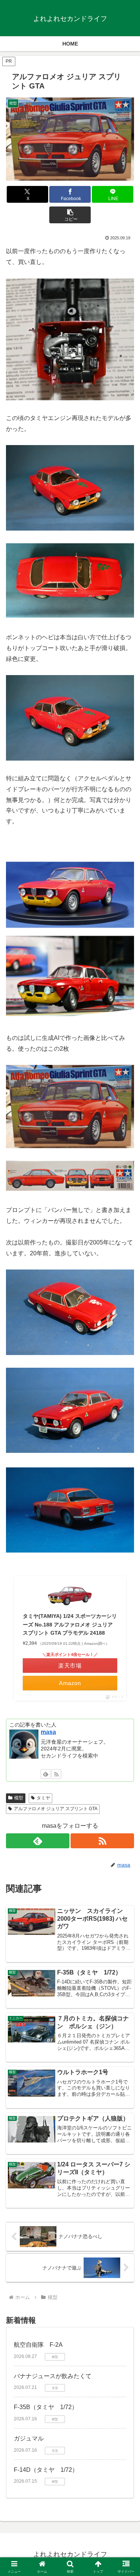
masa (48, 1732)
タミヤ (43, 1798)
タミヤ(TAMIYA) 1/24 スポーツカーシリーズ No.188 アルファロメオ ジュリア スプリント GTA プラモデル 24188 (70, 1624)
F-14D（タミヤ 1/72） (46, 2470)
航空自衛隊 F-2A (38, 2345)
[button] (70, 215)
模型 (19, 1798)
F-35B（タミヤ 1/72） (46, 2407)
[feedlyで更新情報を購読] (46, 1774)
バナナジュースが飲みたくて (53, 2376)
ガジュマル (29, 2438)
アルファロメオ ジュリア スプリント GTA (56, 1809)
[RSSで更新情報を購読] (56, 1774)
